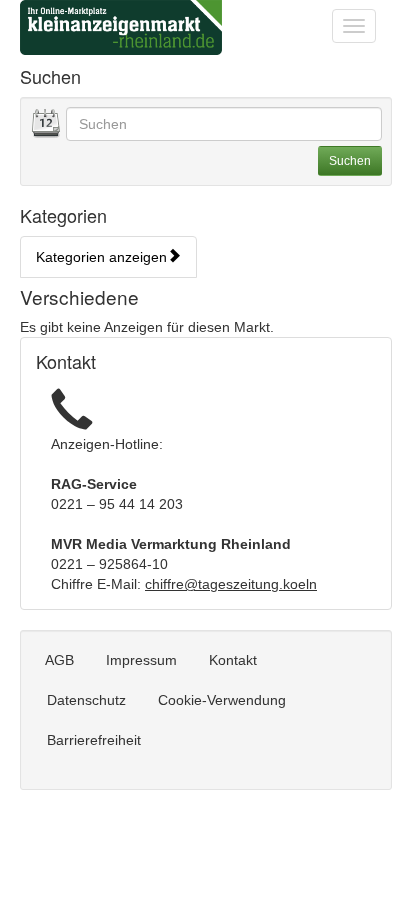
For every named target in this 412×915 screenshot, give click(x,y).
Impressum (141, 660)
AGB (59, 660)
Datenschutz (86, 700)
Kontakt (233, 660)
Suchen (350, 161)
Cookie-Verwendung (222, 700)
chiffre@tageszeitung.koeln (231, 584)
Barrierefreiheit (94, 740)
